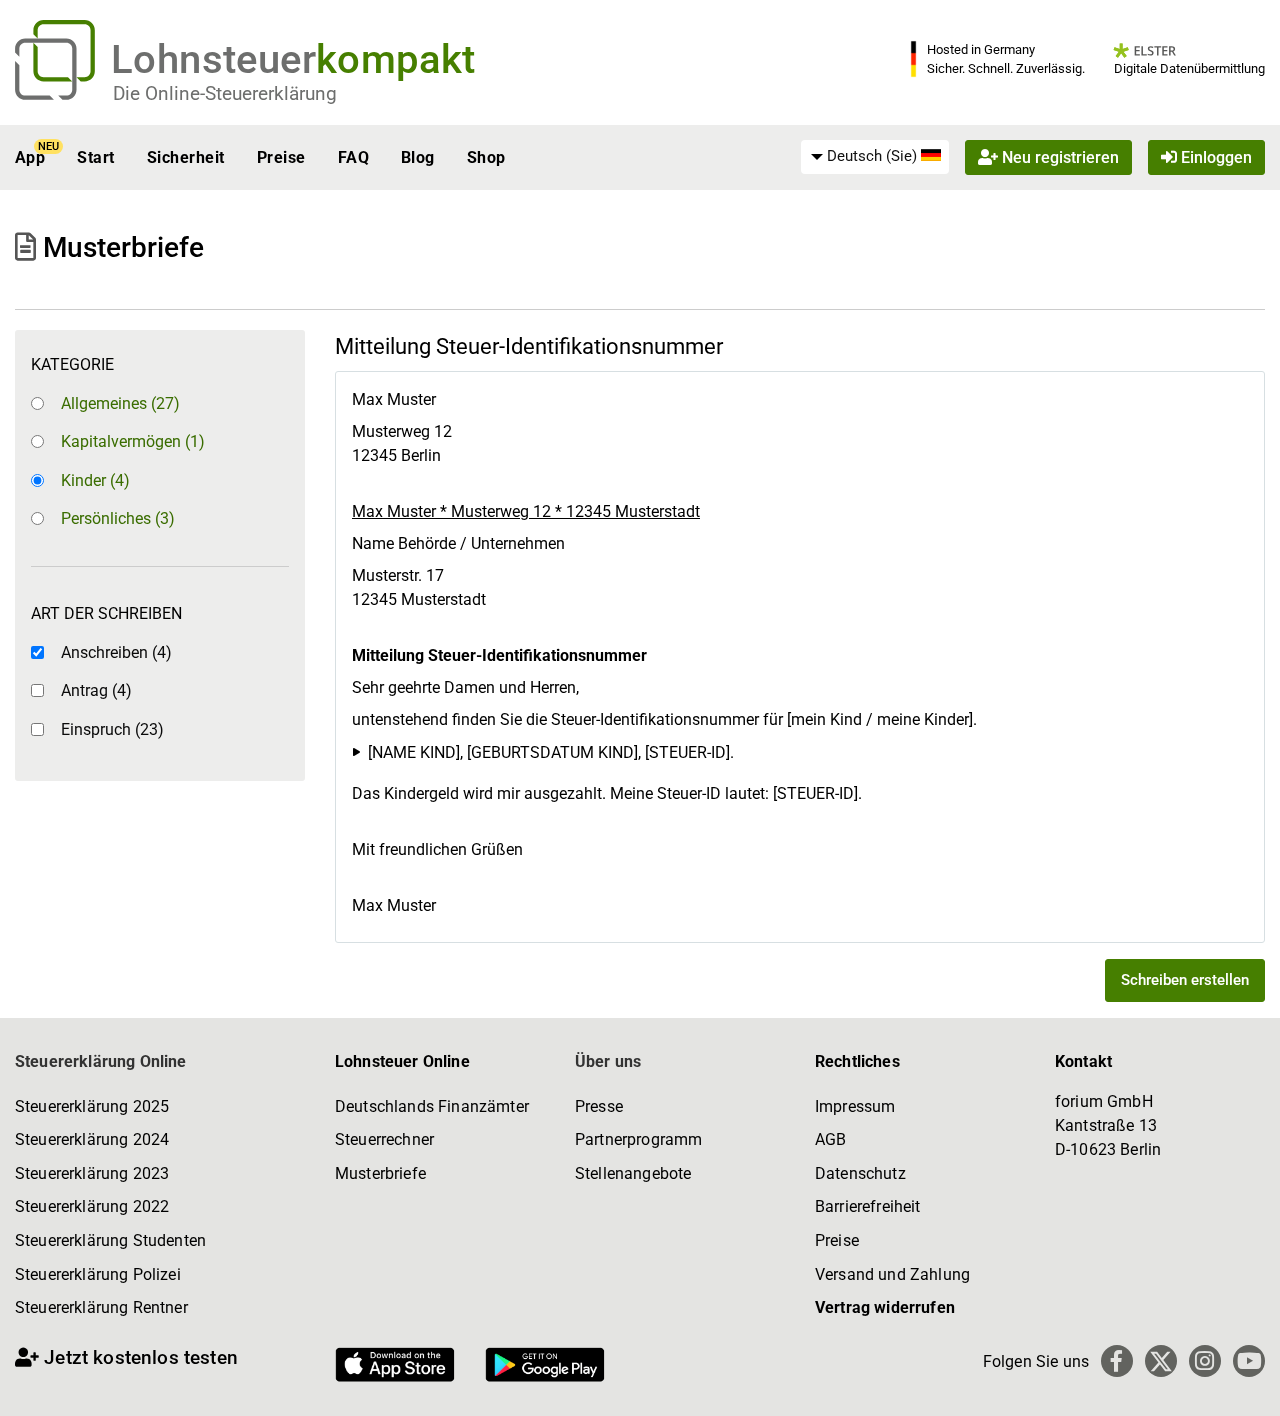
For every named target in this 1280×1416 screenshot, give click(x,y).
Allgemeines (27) (120, 403)
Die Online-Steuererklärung (225, 93)
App (30, 157)
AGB (830, 1139)
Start (95, 157)
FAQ (353, 157)
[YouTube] (1249, 1361)
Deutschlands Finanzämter (432, 1106)
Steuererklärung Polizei (98, 1274)
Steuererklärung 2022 (92, 1206)
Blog (418, 157)
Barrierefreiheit (868, 1206)
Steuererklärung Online (101, 1061)
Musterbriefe (380, 1173)
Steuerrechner (384, 1139)
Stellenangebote (633, 1173)
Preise (281, 157)
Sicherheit (186, 157)
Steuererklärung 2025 (92, 1106)
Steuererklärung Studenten (110, 1240)
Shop (486, 157)
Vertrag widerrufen (885, 1307)
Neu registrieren (1058, 157)
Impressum (855, 1106)
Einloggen (1214, 157)
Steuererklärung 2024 (92, 1139)
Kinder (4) (95, 480)
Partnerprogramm (638, 1139)
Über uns (608, 1061)
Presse (599, 1106)
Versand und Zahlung (892, 1274)
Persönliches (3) (118, 518)
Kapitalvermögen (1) (133, 441)
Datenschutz (860, 1173)
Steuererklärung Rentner (101, 1307)
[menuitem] (875, 157)
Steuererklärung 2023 (92, 1173)
